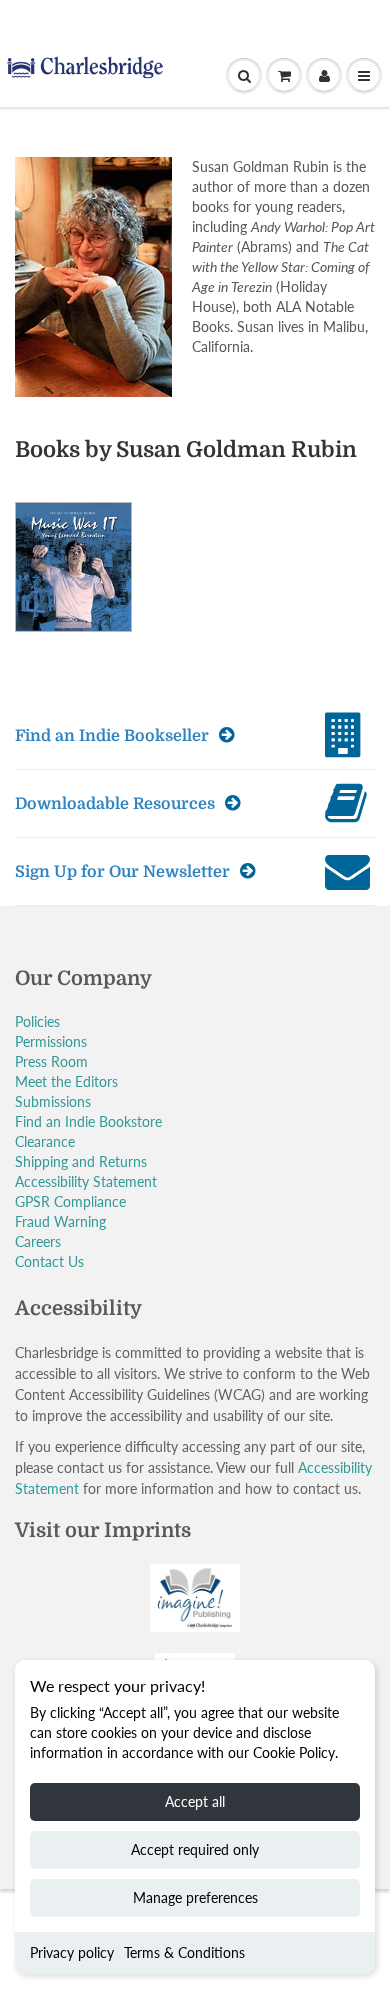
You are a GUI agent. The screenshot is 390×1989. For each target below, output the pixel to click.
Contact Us (49, 1261)
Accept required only (195, 1849)
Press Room (51, 1061)
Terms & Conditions (184, 1952)
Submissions (53, 1101)
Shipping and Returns (81, 1161)
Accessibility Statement (86, 1181)
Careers (38, 1241)
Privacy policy (72, 1952)
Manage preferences (195, 1897)
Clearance (45, 1141)
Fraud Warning (60, 1221)
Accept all (195, 1801)
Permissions (51, 1041)
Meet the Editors (66, 1081)
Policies (37, 1021)
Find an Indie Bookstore (88, 1121)
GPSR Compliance (70, 1201)
